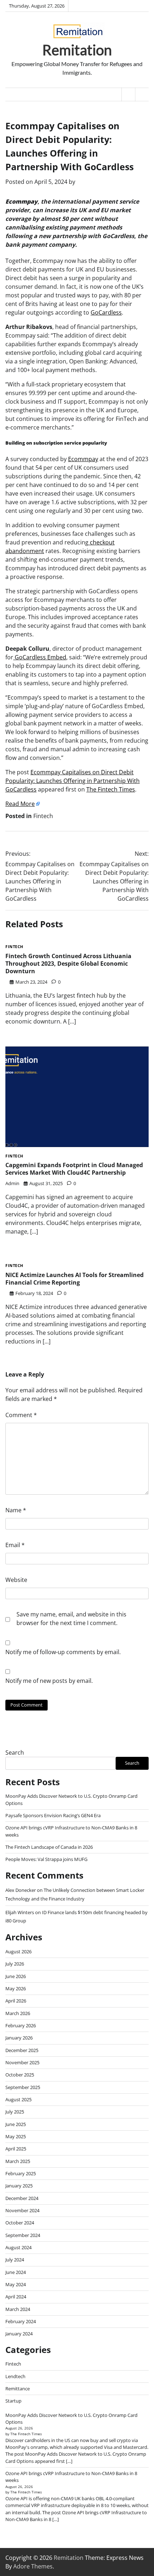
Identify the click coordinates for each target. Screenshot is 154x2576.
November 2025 (22, 2062)
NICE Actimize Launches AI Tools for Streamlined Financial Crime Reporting (74, 1279)
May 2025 (16, 2136)
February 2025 (21, 2173)
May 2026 (16, 1988)
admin (12, 1183)
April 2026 (16, 2001)
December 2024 (22, 2198)
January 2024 (19, 2334)
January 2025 (19, 2186)
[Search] (142, 94)
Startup (13, 2401)
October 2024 (20, 2223)
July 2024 (15, 2260)
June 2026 (16, 1976)
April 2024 (16, 2297)
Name (16, 1510)
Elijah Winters (20, 1912)
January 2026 (19, 2038)
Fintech (43, 816)
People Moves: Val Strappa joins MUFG (46, 1859)
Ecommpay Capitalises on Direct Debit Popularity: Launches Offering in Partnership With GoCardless (73, 781)
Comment (21, 1415)
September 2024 (23, 2235)
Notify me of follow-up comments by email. (63, 1652)
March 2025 (18, 2161)
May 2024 (16, 2284)
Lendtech (15, 2376)
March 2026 (18, 2013)
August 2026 (18, 1951)
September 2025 (23, 2087)
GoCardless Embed (40, 657)
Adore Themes (33, 2566)
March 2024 (18, 2309)
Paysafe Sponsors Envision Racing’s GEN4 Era (53, 1815)
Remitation (77, 50)
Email (15, 1545)
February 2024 (21, 2321)
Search (15, 1753)
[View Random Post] (128, 94)
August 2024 (18, 2247)
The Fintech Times (111, 789)
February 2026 (21, 2025)
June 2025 (16, 2124)
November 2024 (22, 2210)
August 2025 (18, 2099)
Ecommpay (83, 459)
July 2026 (15, 1964)
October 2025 (20, 2075)
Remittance (18, 2389)
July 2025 (15, 2112)
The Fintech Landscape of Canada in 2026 (49, 1847)
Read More (20, 804)
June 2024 (16, 2272)
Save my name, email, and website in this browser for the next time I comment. (71, 1619)
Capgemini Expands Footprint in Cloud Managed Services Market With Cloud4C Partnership (74, 1169)
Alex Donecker (21, 1890)
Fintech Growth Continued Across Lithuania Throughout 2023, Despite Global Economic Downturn (68, 964)
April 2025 (16, 2149)
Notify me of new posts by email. (49, 1681)
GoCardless (106, 312)
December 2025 (22, 2050)
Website (16, 1580)
